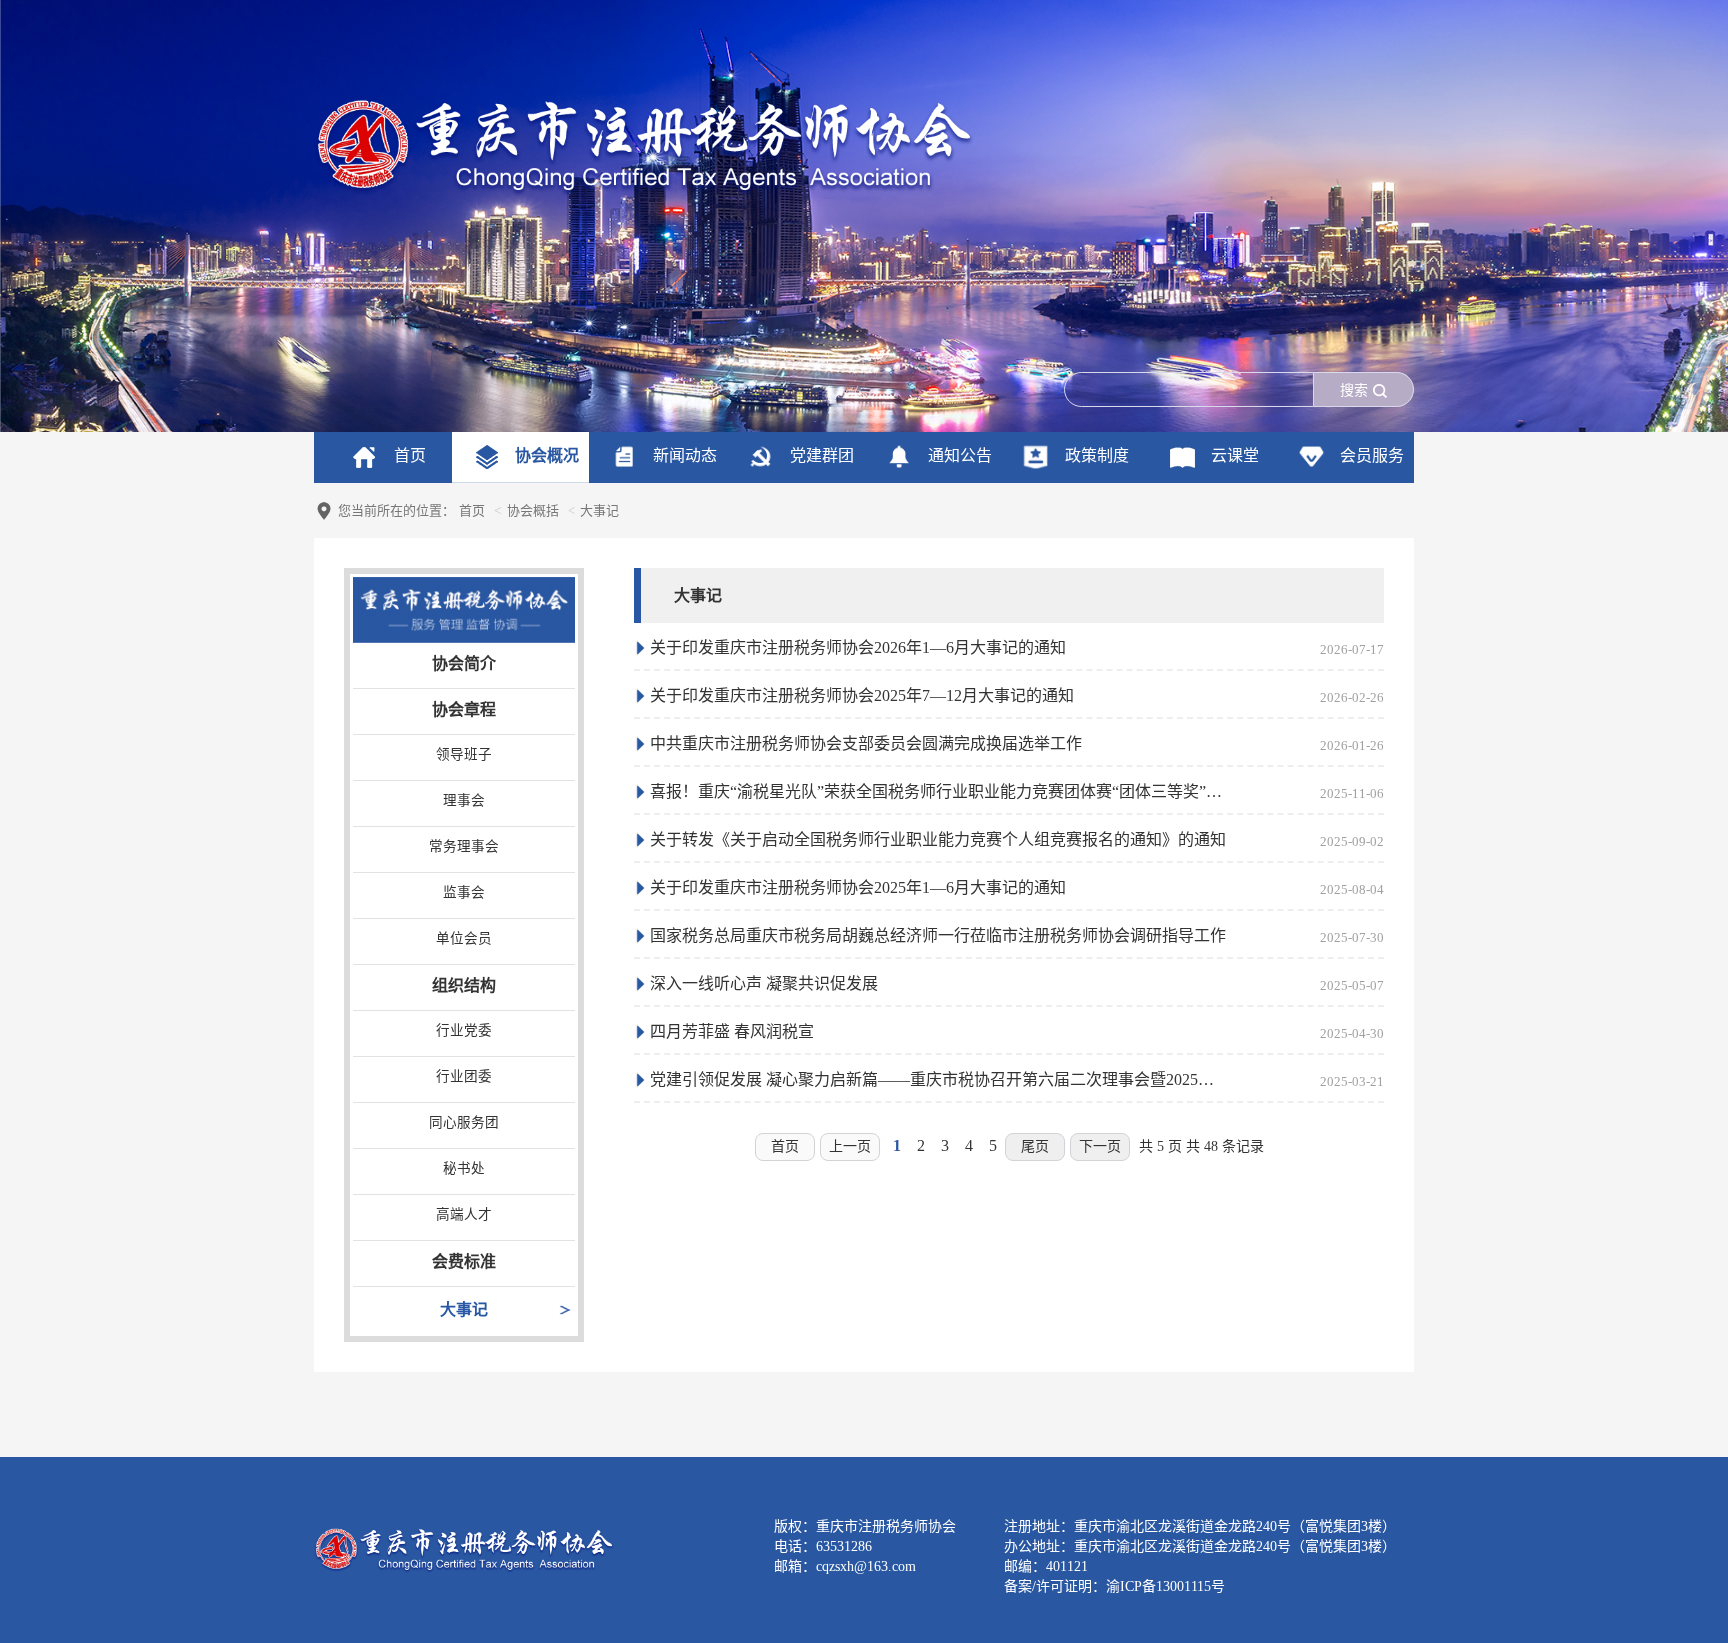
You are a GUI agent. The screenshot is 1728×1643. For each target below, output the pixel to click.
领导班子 (464, 754)
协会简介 (464, 663)
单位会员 (464, 938)
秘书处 (464, 1168)
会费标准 (464, 1261)
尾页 (1035, 1146)
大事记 (464, 1309)
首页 (472, 510)
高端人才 (464, 1214)
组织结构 (464, 985)
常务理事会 (464, 846)
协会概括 (533, 510)
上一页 (850, 1146)
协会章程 (464, 709)
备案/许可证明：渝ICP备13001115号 (1114, 1586)
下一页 (1100, 1146)
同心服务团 (464, 1122)
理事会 (464, 800)
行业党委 (464, 1030)
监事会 (464, 892)
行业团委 (464, 1076)
